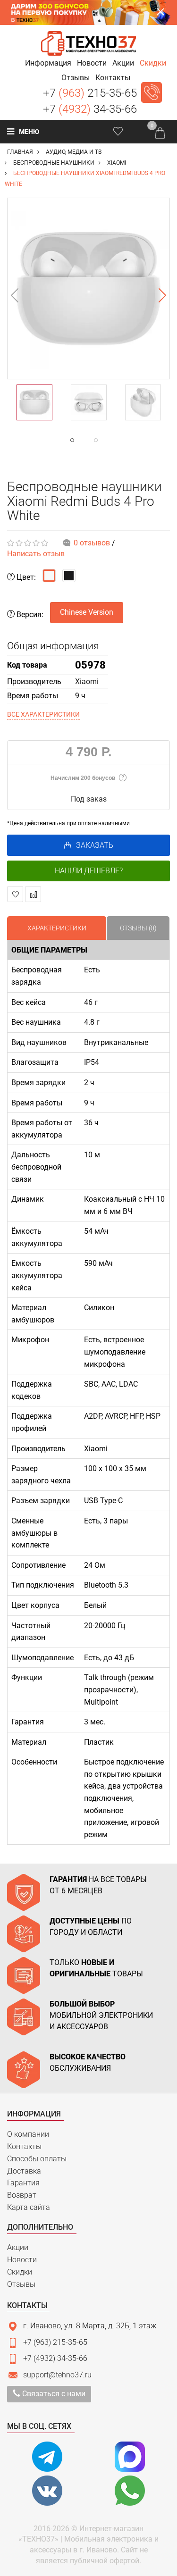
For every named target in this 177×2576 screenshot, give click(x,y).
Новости (22, 2260)
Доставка (24, 2171)
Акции (18, 2247)
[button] (48, 63)
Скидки (20, 2272)
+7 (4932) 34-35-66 (55, 2358)
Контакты (24, 2146)
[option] (88, 289)
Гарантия (23, 2183)
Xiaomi (87, 682)
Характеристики (57, 928)
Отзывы (21, 2284)
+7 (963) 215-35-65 (55, 2342)
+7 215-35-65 (90, 93)
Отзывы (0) (138, 928)
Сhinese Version (87, 612)
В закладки (15, 894)
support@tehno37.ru (57, 2375)
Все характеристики (43, 714)
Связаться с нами (53, 2394)
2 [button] (115, 440)
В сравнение (33, 894)
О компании (28, 2134)
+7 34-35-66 (90, 109)
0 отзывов (92, 543)
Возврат (22, 2195)
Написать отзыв (36, 554)
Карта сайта (29, 2207)
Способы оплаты (37, 2159)
